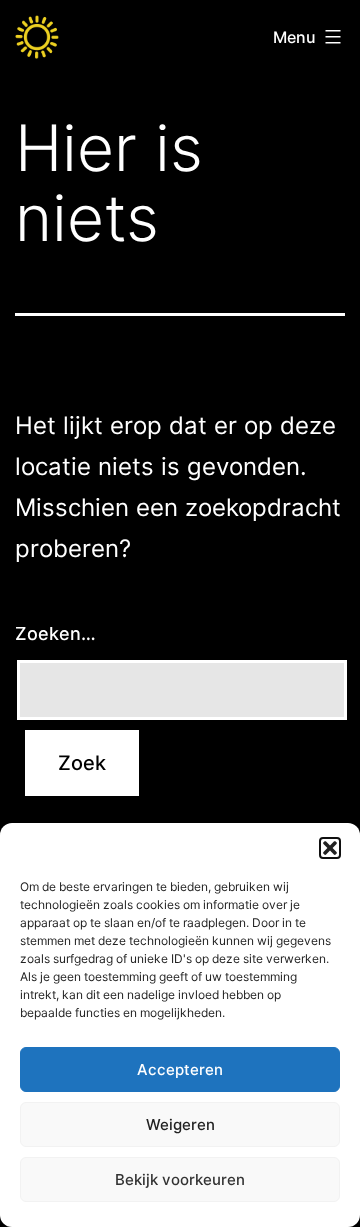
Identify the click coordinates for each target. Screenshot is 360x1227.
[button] (330, 848)
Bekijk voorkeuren (180, 1179)
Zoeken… (55, 633)
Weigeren (180, 1124)
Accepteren (180, 1069)
